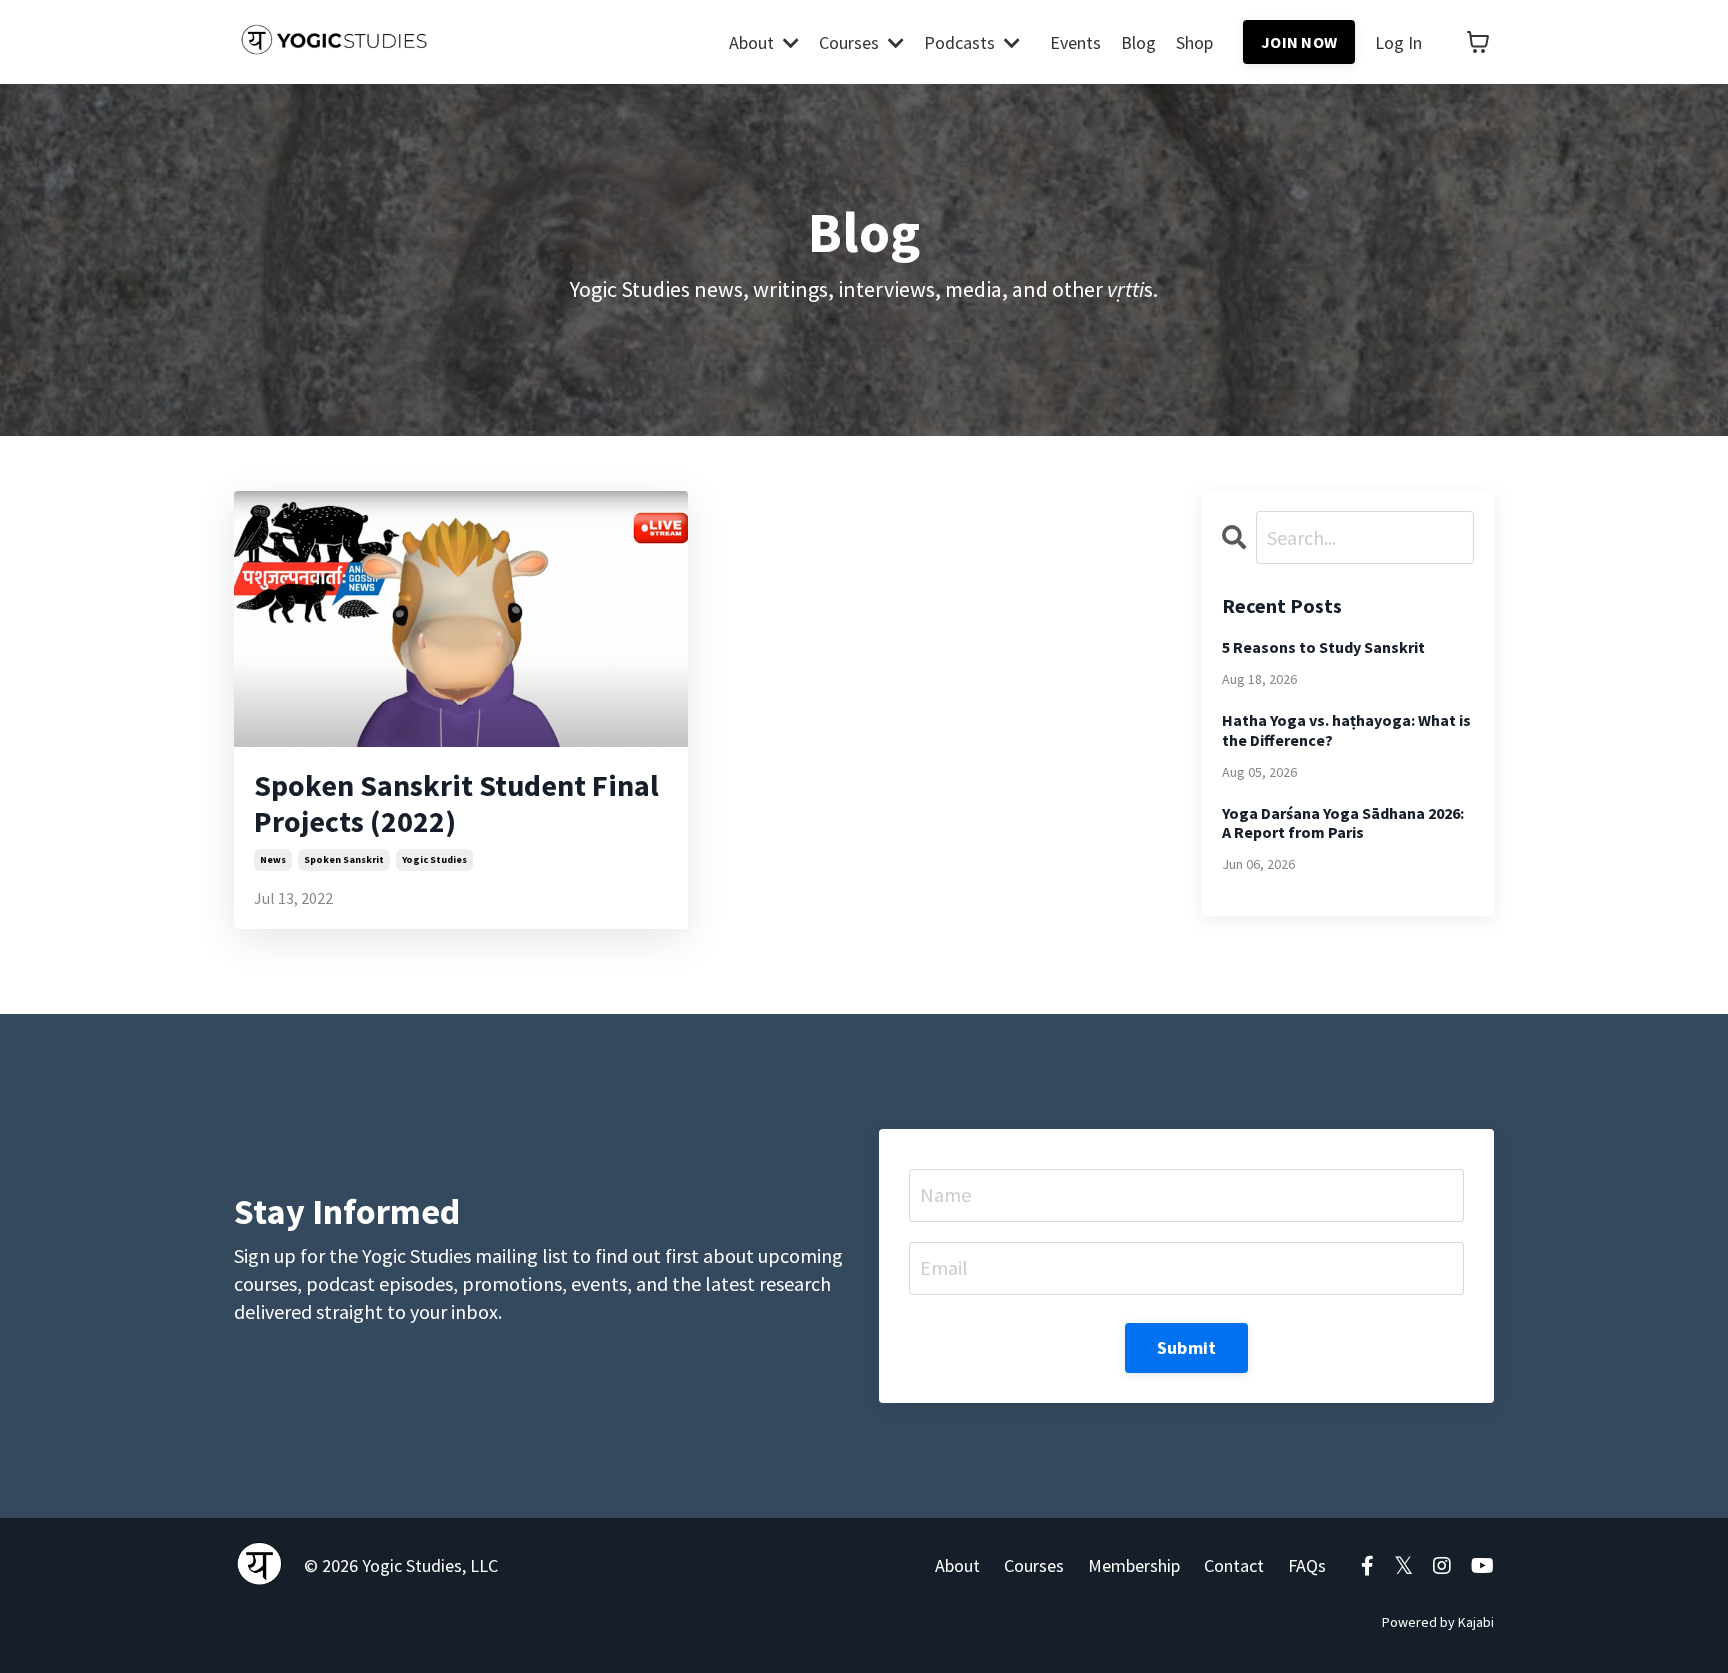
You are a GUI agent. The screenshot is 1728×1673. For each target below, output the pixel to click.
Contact (1234, 1565)
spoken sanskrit (344, 859)
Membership (1134, 1565)
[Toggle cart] (1478, 42)
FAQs (1307, 1565)
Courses (1034, 1565)
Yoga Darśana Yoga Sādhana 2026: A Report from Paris (1343, 823)
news (273, 859)
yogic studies (434, 859)
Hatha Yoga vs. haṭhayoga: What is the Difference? (1346, 730)
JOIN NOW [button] (1299, 42)
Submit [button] (1187, 1347)
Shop (1194, 42)
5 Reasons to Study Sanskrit (1323, 647)
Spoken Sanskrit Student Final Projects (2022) (456, 803)
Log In (1398, 42)
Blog (1138, 42)
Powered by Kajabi (1438, 1622)
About (957, 1565)
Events (1075, 42)
